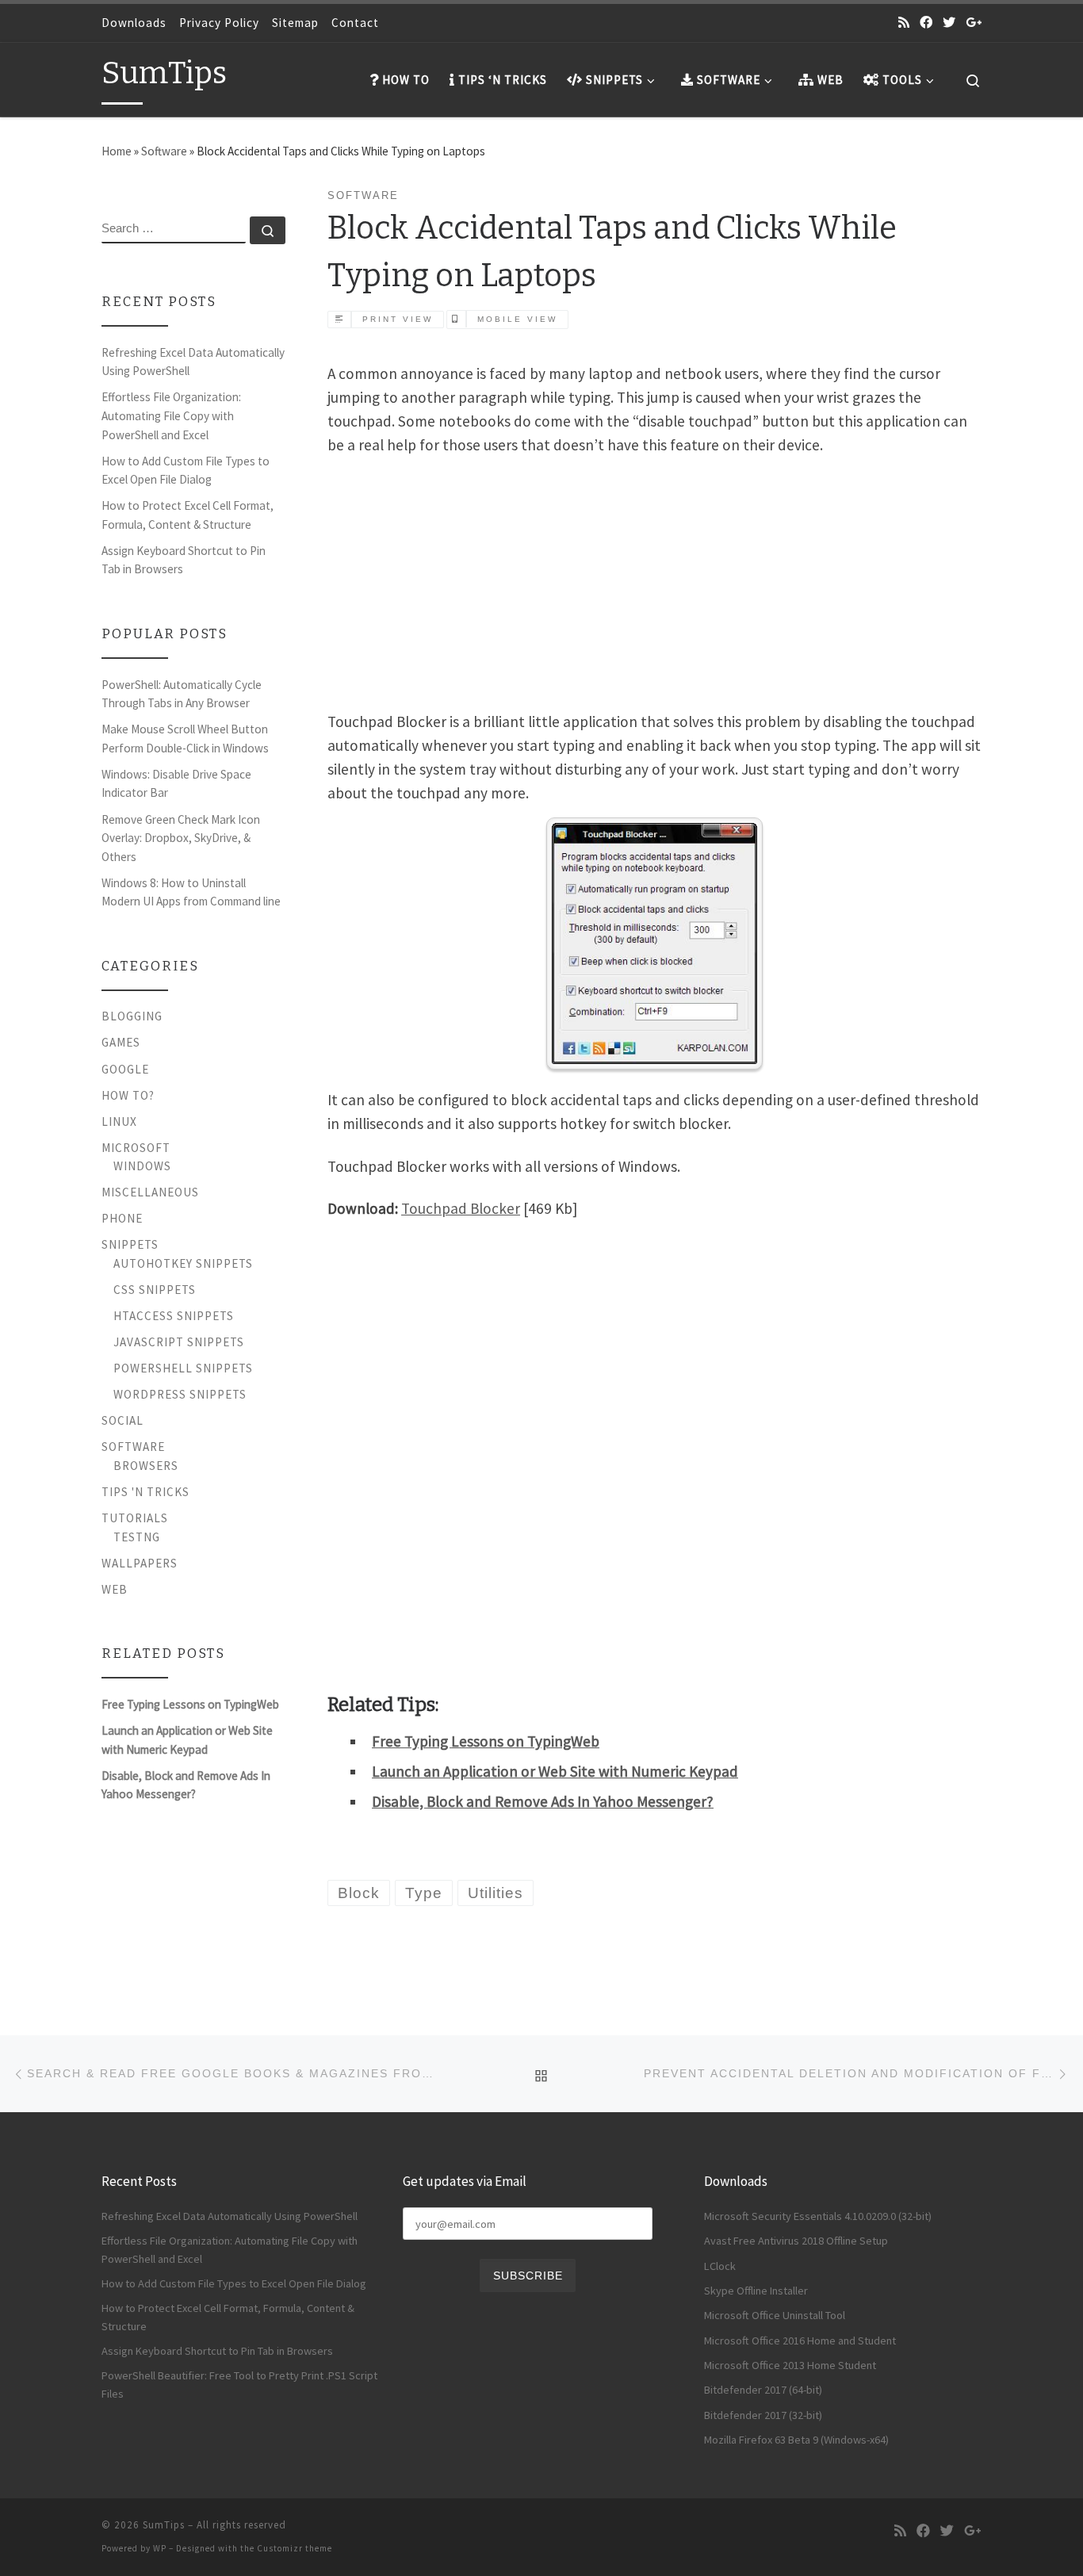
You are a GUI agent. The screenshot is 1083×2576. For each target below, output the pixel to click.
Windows (142, 1166)
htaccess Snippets (174, 1316)
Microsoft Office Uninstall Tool (775, 2315)
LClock (720, 2266)
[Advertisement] (654, 580)
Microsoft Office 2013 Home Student (790, 2365)
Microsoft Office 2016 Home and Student (800, 2341)
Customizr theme (295, 2548)
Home (117, 151)
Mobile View (517, 319)
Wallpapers (140, 1563)
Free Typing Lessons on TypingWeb (486, 1741)
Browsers (146, 1466)
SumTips (164, 2525)
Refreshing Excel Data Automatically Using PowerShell (193, 362)
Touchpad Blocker (461, 1208)
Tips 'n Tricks (145, 1492)
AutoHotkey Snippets (183, 1263)
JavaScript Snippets (179, 1342)
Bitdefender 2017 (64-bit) (763, 2390)
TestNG (137, 1537)
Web (115, 1589)
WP (160, 2548)
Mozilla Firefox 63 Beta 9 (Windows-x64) (796, 2440)
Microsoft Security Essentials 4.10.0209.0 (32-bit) (818, 2216)
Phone (122, 1218)
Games (121, 1042)
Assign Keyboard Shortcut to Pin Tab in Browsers (184, 560)
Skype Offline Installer (756, 2291)
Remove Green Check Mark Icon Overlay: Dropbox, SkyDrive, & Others (181, 838)
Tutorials (135, 1518)
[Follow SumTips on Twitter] (949, 23)
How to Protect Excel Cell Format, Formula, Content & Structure (188, 515)
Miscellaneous (150, 1192)
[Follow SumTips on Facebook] (926, 23)
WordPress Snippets (180, 1394)
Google (125, 1069)
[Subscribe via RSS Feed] (904, 23)
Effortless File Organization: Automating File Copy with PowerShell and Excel (171, 415)
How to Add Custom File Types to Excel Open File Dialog (186, 471)
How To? (128, 1095)
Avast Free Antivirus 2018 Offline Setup (796, 2241)
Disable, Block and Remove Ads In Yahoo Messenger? (543, 1801)
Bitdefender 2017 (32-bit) (763, 2415)
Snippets (130, 1244)
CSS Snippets (155, 1290)
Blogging (132, 1016)
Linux (119, 1121)
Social (122, 1420)
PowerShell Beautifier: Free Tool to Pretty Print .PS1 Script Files (239, 2384)
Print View (398, 319)
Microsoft (136, 1148)
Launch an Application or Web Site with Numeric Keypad (555, 1771)
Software (164, 151)
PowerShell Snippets (183, 1368)
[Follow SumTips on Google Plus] (974, 23)
